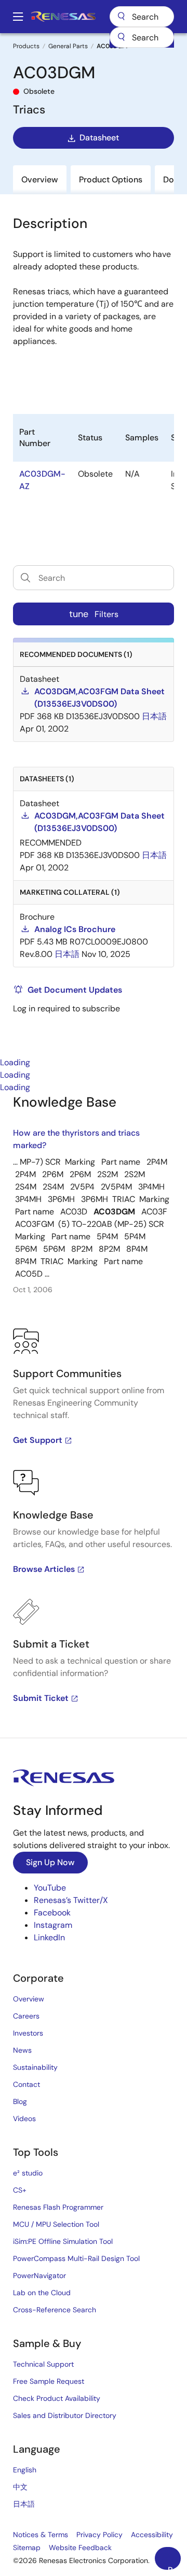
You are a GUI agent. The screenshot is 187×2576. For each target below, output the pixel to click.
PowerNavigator (39, 2276)
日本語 (24, 2504)
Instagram (53, 1925)
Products (26, 46)
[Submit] (121, 37)
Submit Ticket (41, 1698)
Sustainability (35, 2067)
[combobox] (142, 37)
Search (142, 17)
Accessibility (152, 2535)
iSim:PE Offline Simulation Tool (63, 2241)
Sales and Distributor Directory (65, 2415)
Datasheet (99, 138)
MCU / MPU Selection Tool (56, 2224)
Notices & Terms (41, 2535)
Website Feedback (80, 2548)
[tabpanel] (94, 1416)
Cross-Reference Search (55, 2310)
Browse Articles (44, 1569)
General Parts (68, 46)
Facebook (52, 1913)
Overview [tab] (40, 180)
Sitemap (27, 2548)
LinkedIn (49, 1937)
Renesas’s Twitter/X (71, 1900)
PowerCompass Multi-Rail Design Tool (76, 2258)
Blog (20, 2101)
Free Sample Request (49, 2381)
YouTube (50, 1888)
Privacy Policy (99, 2535)
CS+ (20, 2190)
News (22, 2050)
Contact (26, 2084)
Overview (29, 1999)
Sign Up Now (50, 1862)
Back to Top (174, 2567)
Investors (28, 2033)
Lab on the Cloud (42, 2293)
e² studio (28, 2173)
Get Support (38, 1440)
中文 (20, 2487)
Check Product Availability (57, 2398)
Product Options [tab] (111, 180)
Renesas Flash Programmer (58, 2207)
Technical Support (43, 2364)
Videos (24, 2119)
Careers (26, 2016)
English (25, 2470)
